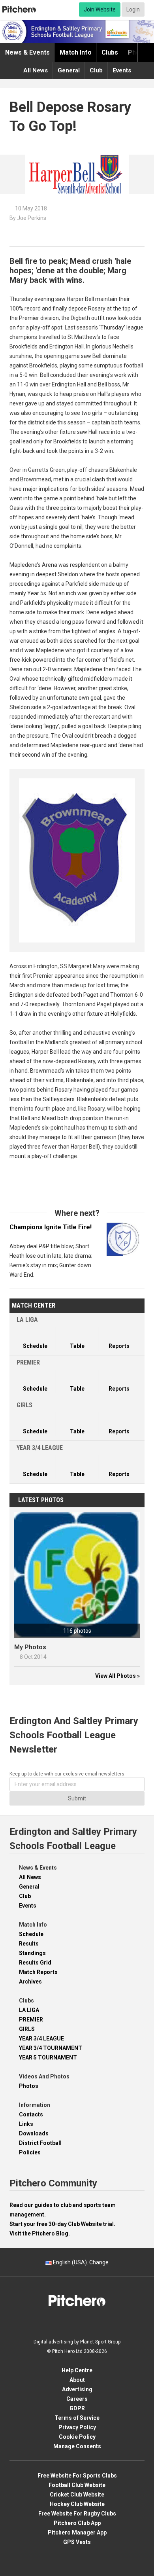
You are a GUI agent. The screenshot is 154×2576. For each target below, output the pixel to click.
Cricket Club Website (77, 2495)
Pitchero (19, 9)
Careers (77, 2399)
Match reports (38, 1972)
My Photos (30, 1647)
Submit (77, 1798)
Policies (30, 2152)
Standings (32, 1953)
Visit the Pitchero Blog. (40, 2233)
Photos (29, 2086)
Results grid (35, 1963)
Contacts (31, 2114)
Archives (30, 1982)
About (77, 2380)
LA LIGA (29, 2010)
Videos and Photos (44, 2076)
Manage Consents (77, 2446)
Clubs (110, 52)
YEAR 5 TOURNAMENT (48, 2057)
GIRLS (27, 2029)
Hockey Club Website (77, 2504)
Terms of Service (77, 2418)
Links (26, 2124)
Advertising (77, 2389)
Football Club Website (77, 2485)
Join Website (100, 9)
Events (122, 70)
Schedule (31, 1934)
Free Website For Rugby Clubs (77, 2514)
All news (36, 70)
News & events (27, 52)
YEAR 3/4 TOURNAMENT (51, 2048)
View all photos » (117, 1676)
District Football (40, 2143)
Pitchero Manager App (77, 2532)
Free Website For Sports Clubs (77, 2476)
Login (133, 9)
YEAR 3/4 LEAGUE (41, 2038)
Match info (76, 52)
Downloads (34, 2133)
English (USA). (80, 2262)
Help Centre (77, 2370)
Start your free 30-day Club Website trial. (62, 2224)
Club (96, 70)
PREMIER (31, 2020)
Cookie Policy (77, 2437)
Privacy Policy (77, 2427)
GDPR (77, 2408)
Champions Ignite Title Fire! (51, 1232)
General (69, 70)
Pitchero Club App (77, 2523)
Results (29, 1944)
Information (35, 2105)
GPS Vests (77, 2542)
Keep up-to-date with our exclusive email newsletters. (68, 1774)
